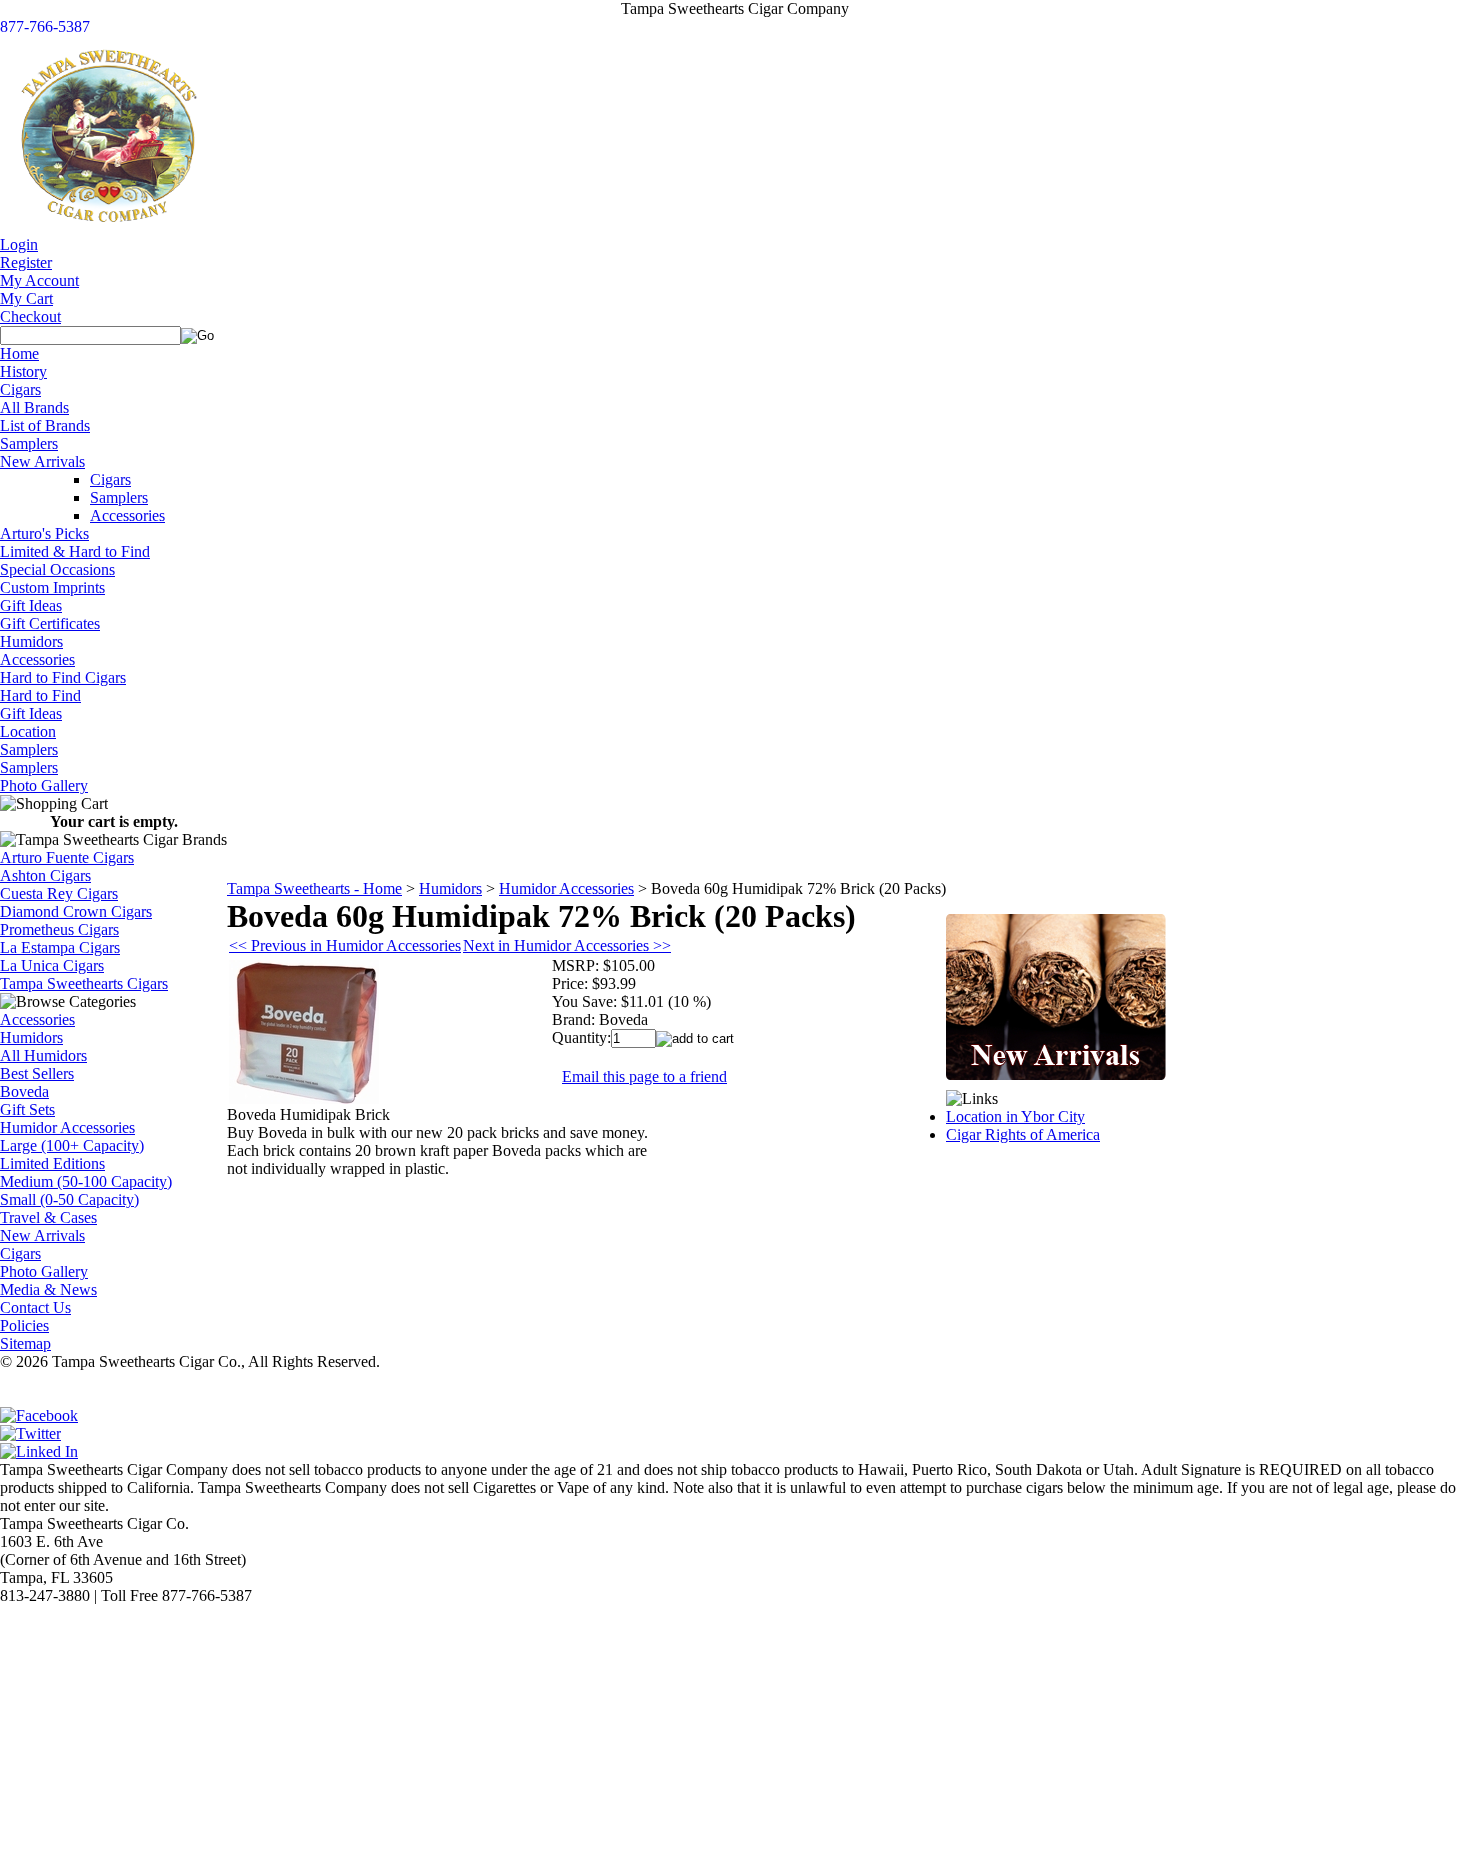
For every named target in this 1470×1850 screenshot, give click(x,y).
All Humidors (43, 1055)
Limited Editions (52, 1163)
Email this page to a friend (644, 1076)
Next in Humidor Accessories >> (567, 945)
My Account (39, 280)
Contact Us (35, 1307)
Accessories (127, 515)
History (23, 371)
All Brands (34, 407)
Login (19, 244)
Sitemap (25, 1343)
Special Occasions (57, 569)
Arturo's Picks (44, 533)
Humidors (31, 641)
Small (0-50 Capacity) (69, 1199)
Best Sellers (37, 1073)
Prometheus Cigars (59, 929)
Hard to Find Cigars (63, 677)
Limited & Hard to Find (75, 551)
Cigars (20, 389)
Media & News (48, 1289)
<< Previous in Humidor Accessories (345, 945)
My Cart (26, 298)
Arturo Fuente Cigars (67, 857)
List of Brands (45, 425)
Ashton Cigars (45, 875)
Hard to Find (40, 695)
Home (19, 353)
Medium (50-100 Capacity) (86, 1181)
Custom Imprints (52, 587)
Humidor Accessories (67, 1127)
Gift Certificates (50, 623)
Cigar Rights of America (1023, 1134)
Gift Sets (27, 1109)
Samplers (29, 443)
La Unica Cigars (52, 965)
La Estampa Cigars (60, 947)
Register (26, 262)
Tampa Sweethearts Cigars (84, 983)
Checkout (30, 316)
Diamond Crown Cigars (76, 911)
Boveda (24, 1091)
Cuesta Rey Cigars (59, 893)
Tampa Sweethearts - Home (314, 888)
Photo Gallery (44, 785)
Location (28, 731)
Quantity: (581, 1037)
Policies (24, 1325)
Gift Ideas (31, 605)
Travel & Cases (48, 1217)
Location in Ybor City (1015, 1116)
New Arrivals (42, 461)
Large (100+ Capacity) (72, 1145)
